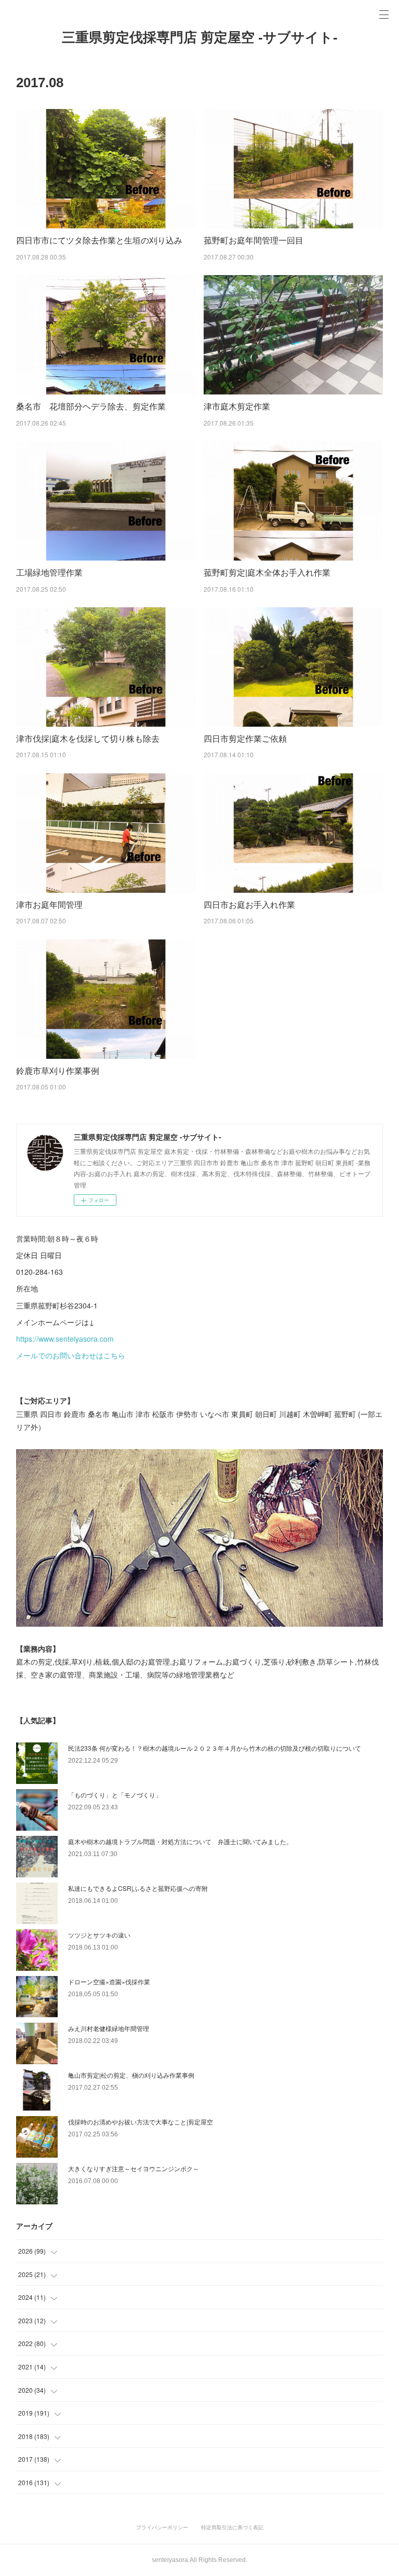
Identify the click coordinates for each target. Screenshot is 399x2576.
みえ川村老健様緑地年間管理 (109, 2028)
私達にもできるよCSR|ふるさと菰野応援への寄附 (138, 1888)
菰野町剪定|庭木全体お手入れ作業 (267, 572)
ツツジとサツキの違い (99, 1935)
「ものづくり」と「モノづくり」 (115, 1795)
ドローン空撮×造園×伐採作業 (109, 1981)
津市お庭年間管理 (49, 904)
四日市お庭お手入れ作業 (249, 904)
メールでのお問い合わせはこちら (71, 1355)
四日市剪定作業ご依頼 (245, 738)
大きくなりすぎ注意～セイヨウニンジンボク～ (134, 2168)
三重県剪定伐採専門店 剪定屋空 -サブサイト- (200, 37)
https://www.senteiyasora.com (65, 1339)
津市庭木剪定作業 (237, 406)
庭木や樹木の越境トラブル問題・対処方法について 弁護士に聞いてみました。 (180, 1841)
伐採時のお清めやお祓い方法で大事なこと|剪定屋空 (141, 2122)
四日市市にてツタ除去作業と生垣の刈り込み (99, 240)
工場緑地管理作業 (49, 572)
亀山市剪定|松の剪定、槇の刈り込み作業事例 (131, 2075)
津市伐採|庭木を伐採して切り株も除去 (88, 738)
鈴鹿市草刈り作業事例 (58, 1071)
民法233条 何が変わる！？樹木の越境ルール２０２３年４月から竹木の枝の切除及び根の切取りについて (215, 1748)
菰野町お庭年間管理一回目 (254, 240)
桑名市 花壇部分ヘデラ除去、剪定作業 (91, 406)
